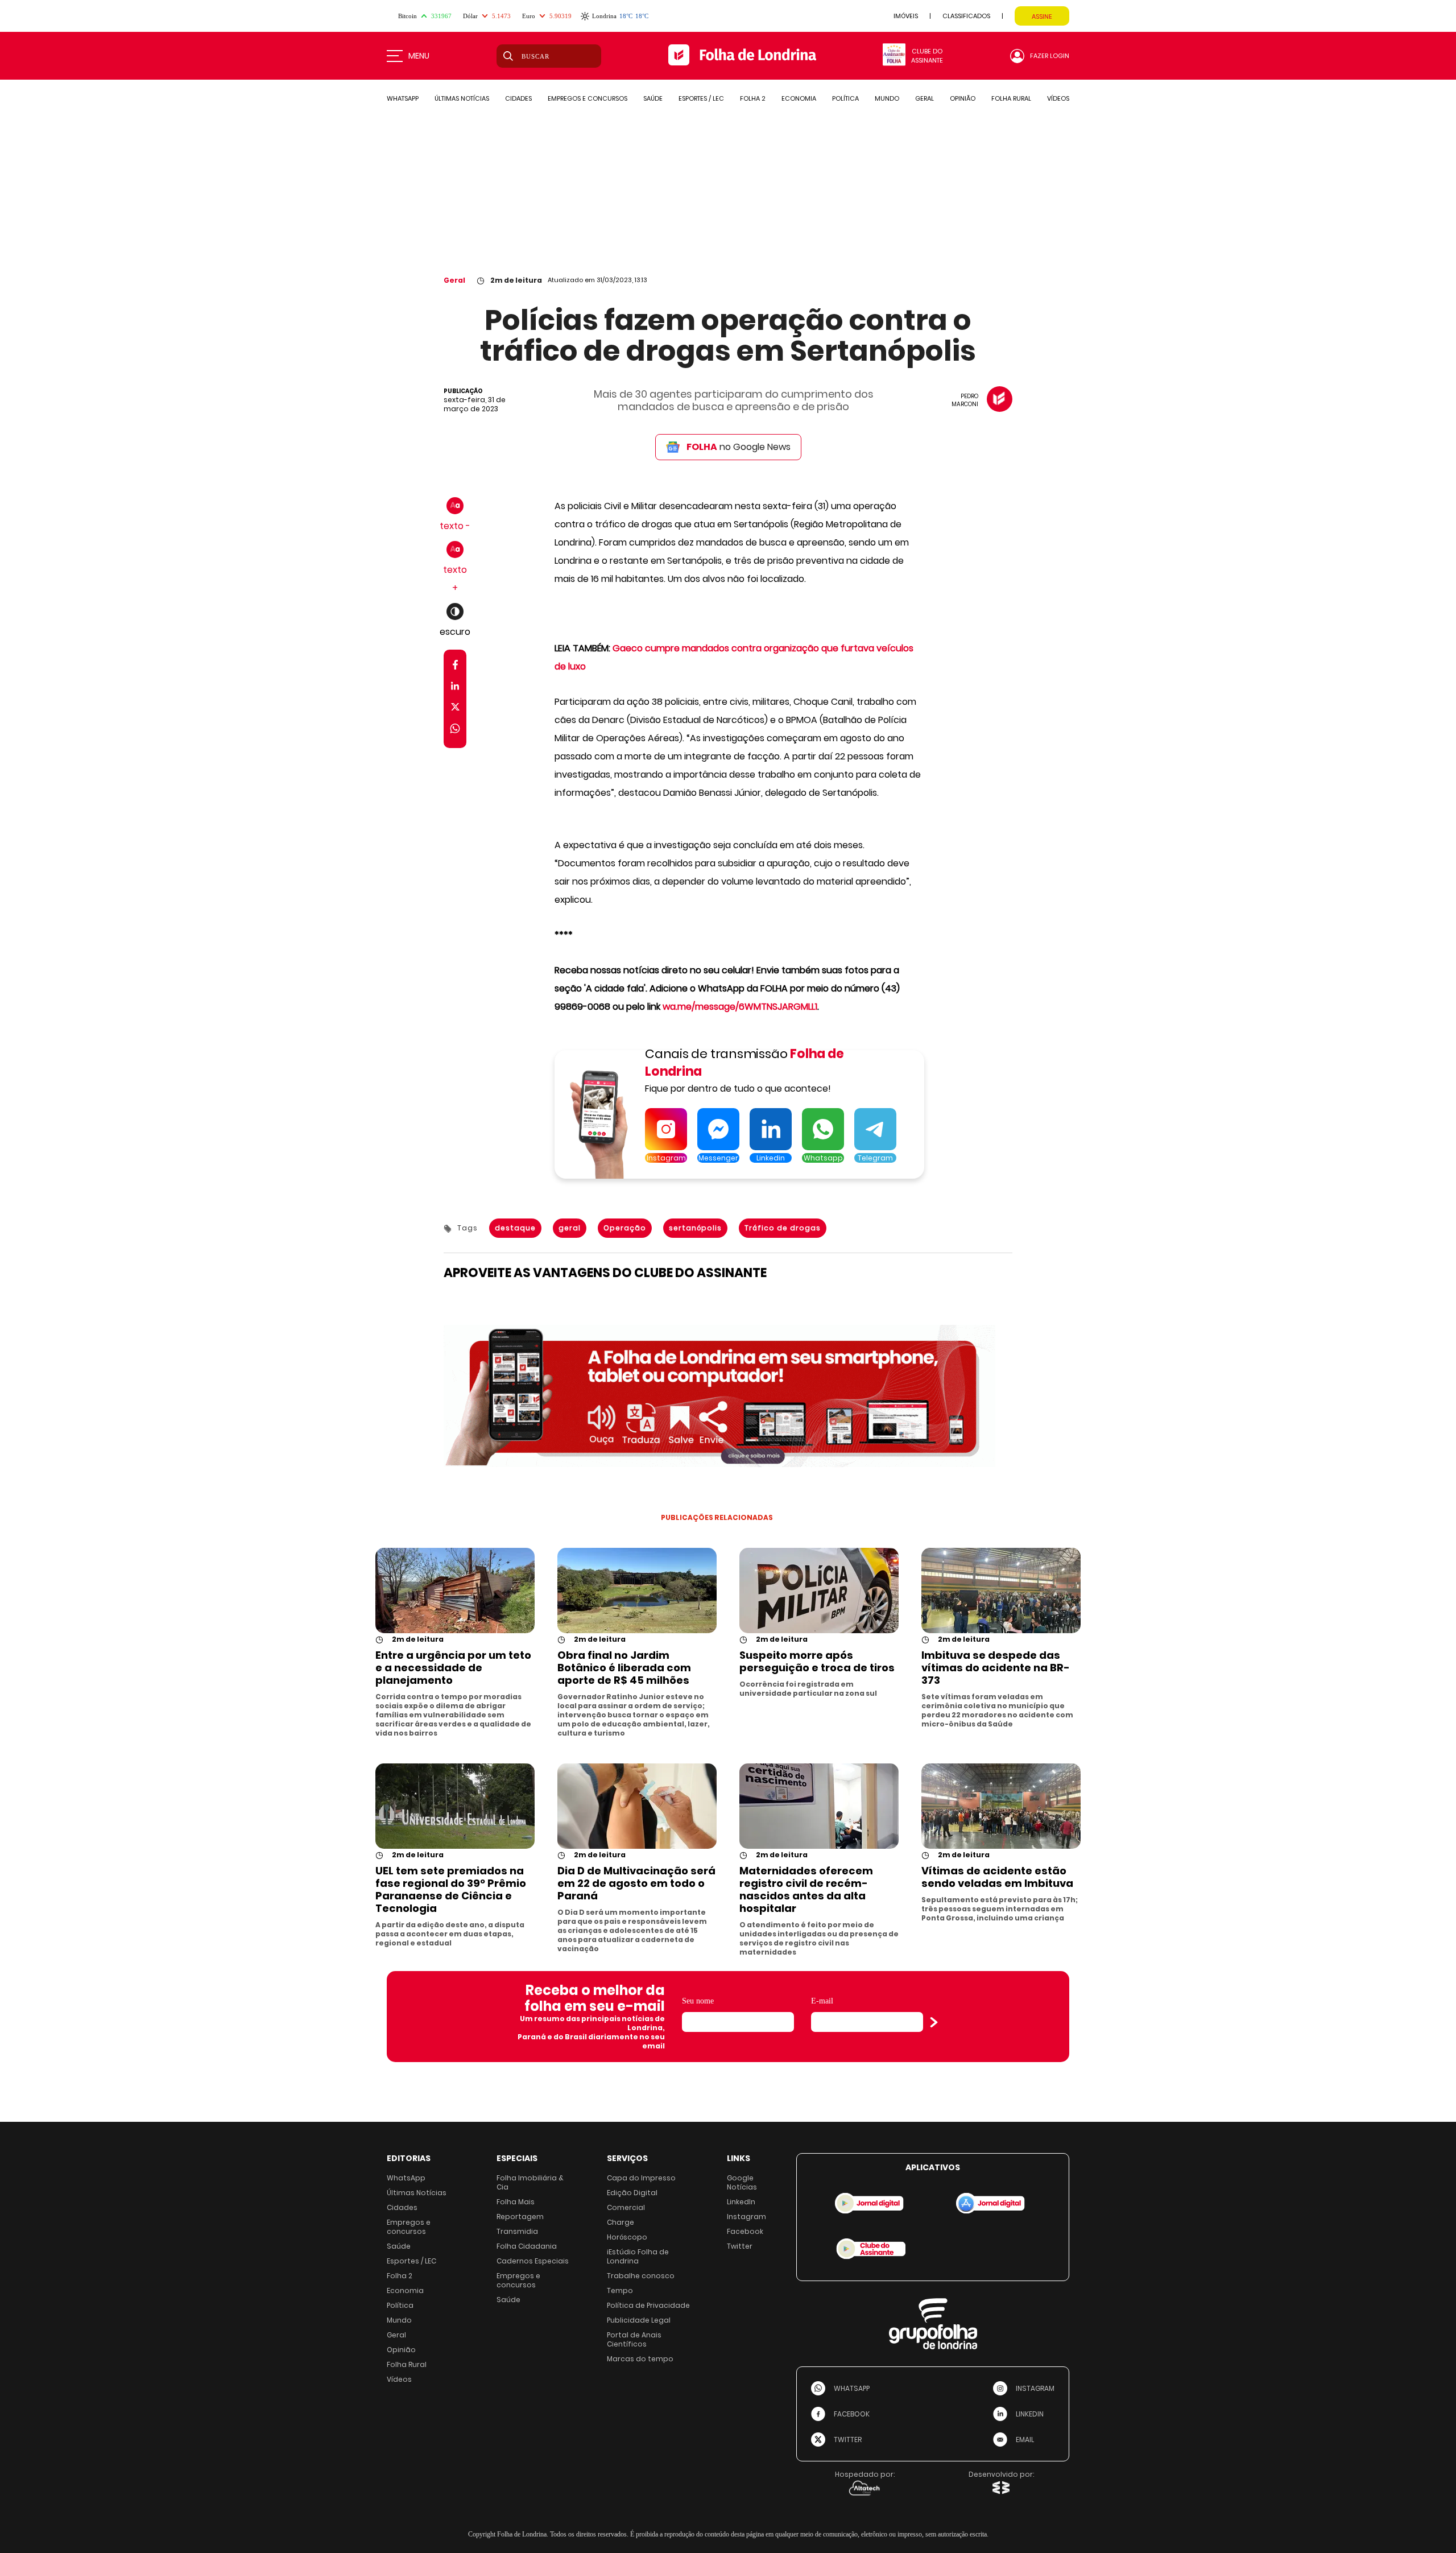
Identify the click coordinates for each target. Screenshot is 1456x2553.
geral (570, 1228)
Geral (454, 280)
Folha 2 (400, 2276)
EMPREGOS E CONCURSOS (588, 98)
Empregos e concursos (409, 2227)
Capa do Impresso (641, 2178)
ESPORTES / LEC (701, 98)
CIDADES (518, 98)
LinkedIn (741, 2202)
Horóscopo (627, 2237)
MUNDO (887, 98)
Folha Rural (407, 2364)
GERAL (925, 98)
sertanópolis (695, 1228)
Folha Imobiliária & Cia (530, 2182)
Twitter (740, 2246)
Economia (405, 2290)
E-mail (822, 2001)
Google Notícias (742, 2182)
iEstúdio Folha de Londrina (638, 2256)
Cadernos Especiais (533, 2261)
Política (400, 2305)
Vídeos (399, 2379)
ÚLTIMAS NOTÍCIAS (462, 98)
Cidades (402, 2207)
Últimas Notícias (417, 2193)
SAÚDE (653, 98)
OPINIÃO (963, 98)
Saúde (399, 2246)
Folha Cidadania (527, 2246)
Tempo (620, 2290)
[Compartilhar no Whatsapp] (455, 730)
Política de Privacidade (648, 2305)
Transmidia (517, 2231)
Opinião (401, 2350)
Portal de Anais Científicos (634, 2339)
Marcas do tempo (640, 2359)
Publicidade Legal (639, 2320)
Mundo (399, 2320)
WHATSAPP (403, 98)
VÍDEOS (1058, 98)
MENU (419, 56)
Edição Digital (632, 2193)
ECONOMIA (799, 98)
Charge (621, 2222)
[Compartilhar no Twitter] (455, 709)
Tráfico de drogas (783, 1228)
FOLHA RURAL (1011, 98)
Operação (625, 1228)
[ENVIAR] (934, 2022)
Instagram (746, 2217)
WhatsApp (406, 2178)
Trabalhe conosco (641, 2276)
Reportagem (520, 2217)
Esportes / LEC (411, 2261)
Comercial (626, 2207)
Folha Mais (516, 2202)
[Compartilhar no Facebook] (455, 667)
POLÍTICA (845, 98)
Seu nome (698, 2001)
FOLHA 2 (753, 98)
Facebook (745, 2231)
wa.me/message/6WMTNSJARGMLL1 (740, 1007)
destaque (515, 1228)
